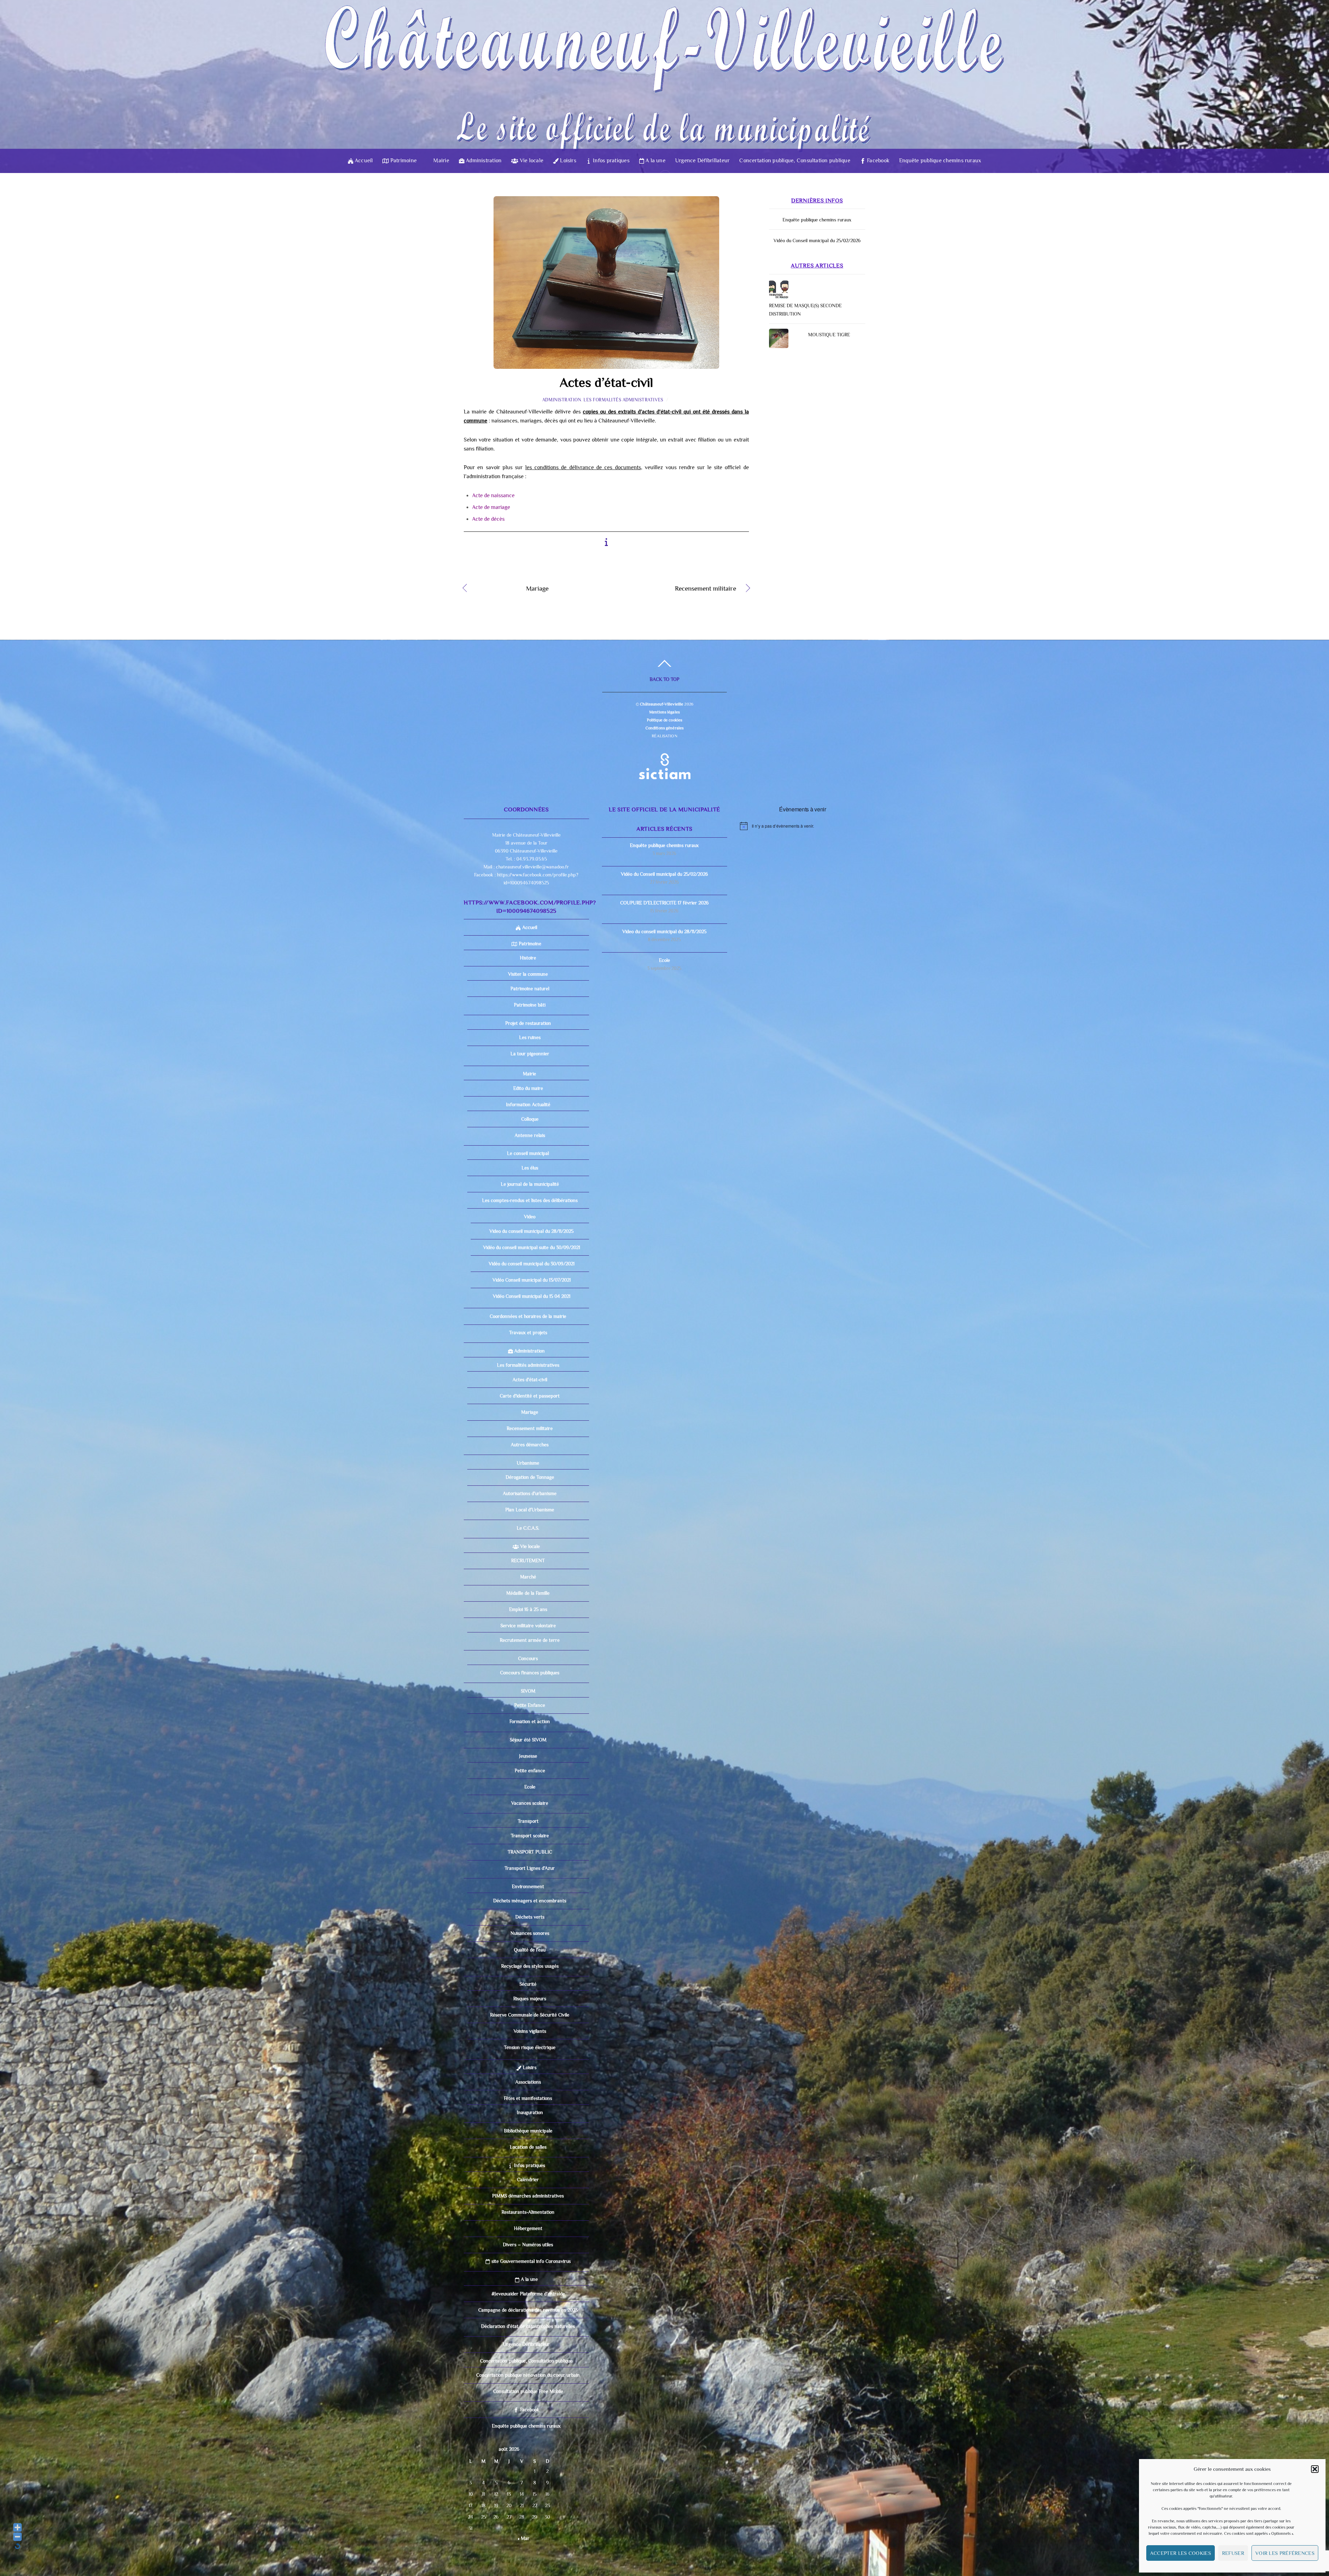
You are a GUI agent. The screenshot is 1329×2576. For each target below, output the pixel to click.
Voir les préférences (1285, 2553)
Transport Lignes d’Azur (530, 1868)
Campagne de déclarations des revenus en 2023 (528, 2310)
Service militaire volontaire (528, 1626)
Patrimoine (403, 161)
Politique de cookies (664, 720)
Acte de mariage (491, 507)
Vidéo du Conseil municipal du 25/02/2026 (817, 240)
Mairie (441, 161)
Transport (528, 1821)
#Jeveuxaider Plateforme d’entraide (528, 2294)
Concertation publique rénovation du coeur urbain (528, 2375)
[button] (1315, 2469)
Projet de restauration (528, 1023)
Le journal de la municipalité (530, 1184)
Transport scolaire (530, 1836)
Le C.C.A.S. (528, 1528)
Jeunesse (528, 1756)
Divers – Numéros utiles (528, 2245)
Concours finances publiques (530, 1673)
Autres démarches (530, 1445)
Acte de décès (488, 519)
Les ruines (530, 1037)
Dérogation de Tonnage (530, 1477)
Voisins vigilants (530, 2031)
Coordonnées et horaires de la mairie (528, 1316)
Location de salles (528, 2147)
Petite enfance (530, 1771)
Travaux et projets (528, 1332)
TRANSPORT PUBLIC (530, 1852)
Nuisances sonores (530, 1933)
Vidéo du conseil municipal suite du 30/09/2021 (532, 1247)
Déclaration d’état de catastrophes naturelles (528, 2326)
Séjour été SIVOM (528, 1740)
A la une (655, 161)
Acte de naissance (493, 495)
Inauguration (530, 2112)
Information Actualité (528, 1104)
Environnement (528, 1886)
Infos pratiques (611, 161)
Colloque (530, 1119)
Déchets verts (530, 1917)
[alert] (803, 826)
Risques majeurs (530, 1999)
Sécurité (528, 1984)
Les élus (530, 1168)
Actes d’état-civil (606, 382)
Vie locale (531, 161)
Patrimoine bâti (530, 1005)
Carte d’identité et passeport (530, 1396)
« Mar (524, 2538)
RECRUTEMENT (528, 1560)
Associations (528, 2082)
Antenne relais (530, 1135)
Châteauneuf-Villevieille (662, 704)
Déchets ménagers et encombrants (530, 1901)
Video (530, 1217)
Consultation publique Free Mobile (528, 2391)
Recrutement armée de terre (530, 1640)
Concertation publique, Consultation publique (795, 161)
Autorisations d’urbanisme (530, 1493)
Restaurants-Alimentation (528, 2212)
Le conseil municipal (528, 1153)
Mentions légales (664, 712)
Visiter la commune (528, 974)
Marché (528, 1577)
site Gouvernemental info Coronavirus (530, 2261)
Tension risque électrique (530, 2047)
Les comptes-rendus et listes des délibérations (530, 1200)
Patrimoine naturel (530, 989)
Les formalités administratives (623, 400)
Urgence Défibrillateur (702, 161)
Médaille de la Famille (528, 1593)
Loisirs (567, 161)
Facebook (878, 161)
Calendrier (528, 2179)
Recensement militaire (676, 589)
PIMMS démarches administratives (528, 2196)
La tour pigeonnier (530, 1054)
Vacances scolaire (530, 1803)
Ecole (530, 1787)
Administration (483, 161)
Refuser (1233, 2553)
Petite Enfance (530, 1705)
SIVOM (528, 1691)
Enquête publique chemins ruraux (940, 161)
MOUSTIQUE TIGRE (829, 335)
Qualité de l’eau (530, 1950)
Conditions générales (664, 728)
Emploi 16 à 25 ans (528, 1609)
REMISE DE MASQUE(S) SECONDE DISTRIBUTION (805, 310)
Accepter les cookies (1181, 2553)
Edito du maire (528, 1088)
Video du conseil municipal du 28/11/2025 (531, 1231)
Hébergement (528, 2228)
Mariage (513, 589)
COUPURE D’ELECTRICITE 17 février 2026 (664, 903)
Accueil (363, 161)
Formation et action (530, 1721)
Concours (528, 1658)
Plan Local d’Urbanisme (530, 1510)
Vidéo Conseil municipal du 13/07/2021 (532, 1280)
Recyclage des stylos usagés (530, 1966)
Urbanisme (528, 1463)
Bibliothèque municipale (528, 2131)
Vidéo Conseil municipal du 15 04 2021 (532, 1296)
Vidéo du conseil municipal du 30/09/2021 (532, 1264)
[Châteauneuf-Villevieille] (664, 123)
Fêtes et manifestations (528, 2098)
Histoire (528, 958)
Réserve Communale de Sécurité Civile (530, 2015)
